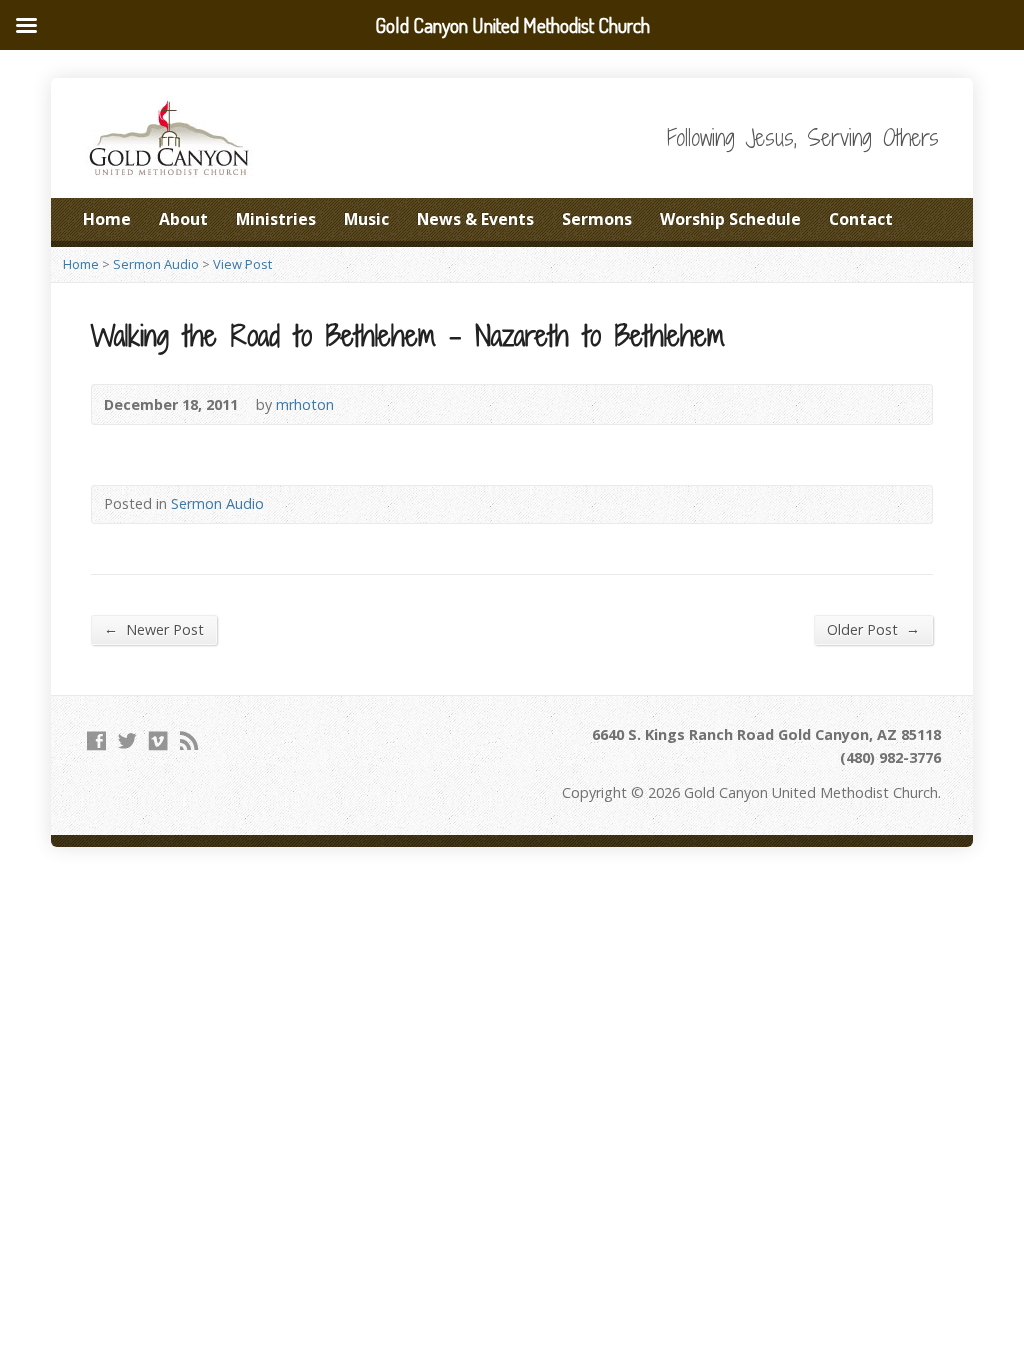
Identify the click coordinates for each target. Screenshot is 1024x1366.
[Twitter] (127, 740)
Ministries (276, 219)
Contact (861, 219)
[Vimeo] (158, 740)
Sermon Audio (156, 264)
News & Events (475, 219)
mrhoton (305, 404)
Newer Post (154, 629)
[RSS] (189, 740)
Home (107, 219)
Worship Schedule (730, 219)
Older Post (873, 629)
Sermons (597, 219)
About (183, 219)
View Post (242, 264)
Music (366, 219)
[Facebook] (96, 740)
